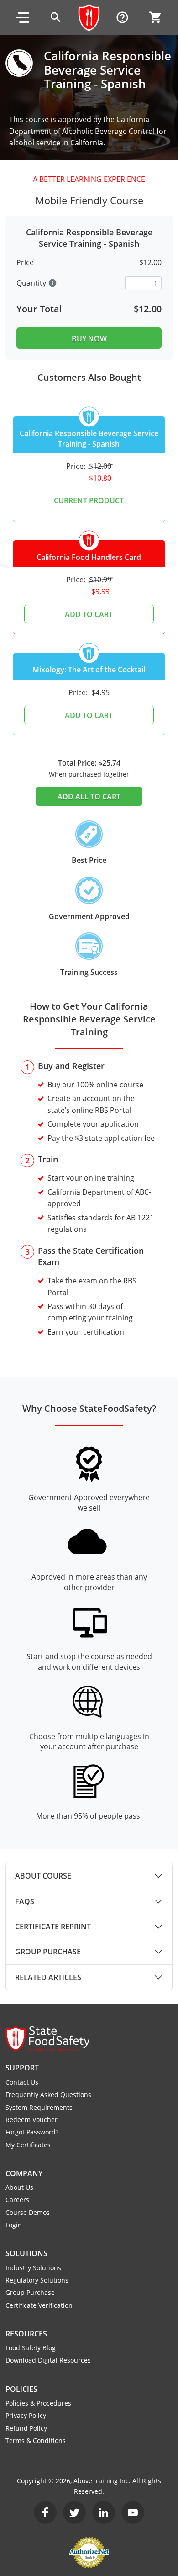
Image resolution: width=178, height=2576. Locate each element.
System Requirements (39, 2107)
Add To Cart (89, 614)
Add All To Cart (89, 797)
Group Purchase (48, 1952)
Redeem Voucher (31, 2120)
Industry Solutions (33, 2268)
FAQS (25, 1901)
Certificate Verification (39, 2305)
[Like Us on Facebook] (45, 2512)
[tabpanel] (89, 1876)
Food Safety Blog (31, 2348)
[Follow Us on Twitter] (74, 2512)
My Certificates (28, 2145)
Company (24, 2173)
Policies (21, 2389)
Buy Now (89, 339)
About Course (43, 1876)
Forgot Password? (32, 2132)
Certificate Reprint (53, 1927)
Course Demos (28, 2212)
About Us (19, 2187)
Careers (17, 2200)
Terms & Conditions (36, 2440)
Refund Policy (26, 2428)
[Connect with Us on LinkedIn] (104, 2512)
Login (14, 2225)
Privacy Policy (26, 2415)
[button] (22, 17)
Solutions (26, 2253)
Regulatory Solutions (37, 2280)
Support (22, 2068)
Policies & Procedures (38, 2403)
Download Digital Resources (48, 2360)
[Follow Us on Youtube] (133, 2512)
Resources (26, 2334)
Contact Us (22, 2082)
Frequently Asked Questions (48, 2094)
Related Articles (48, 1977)
